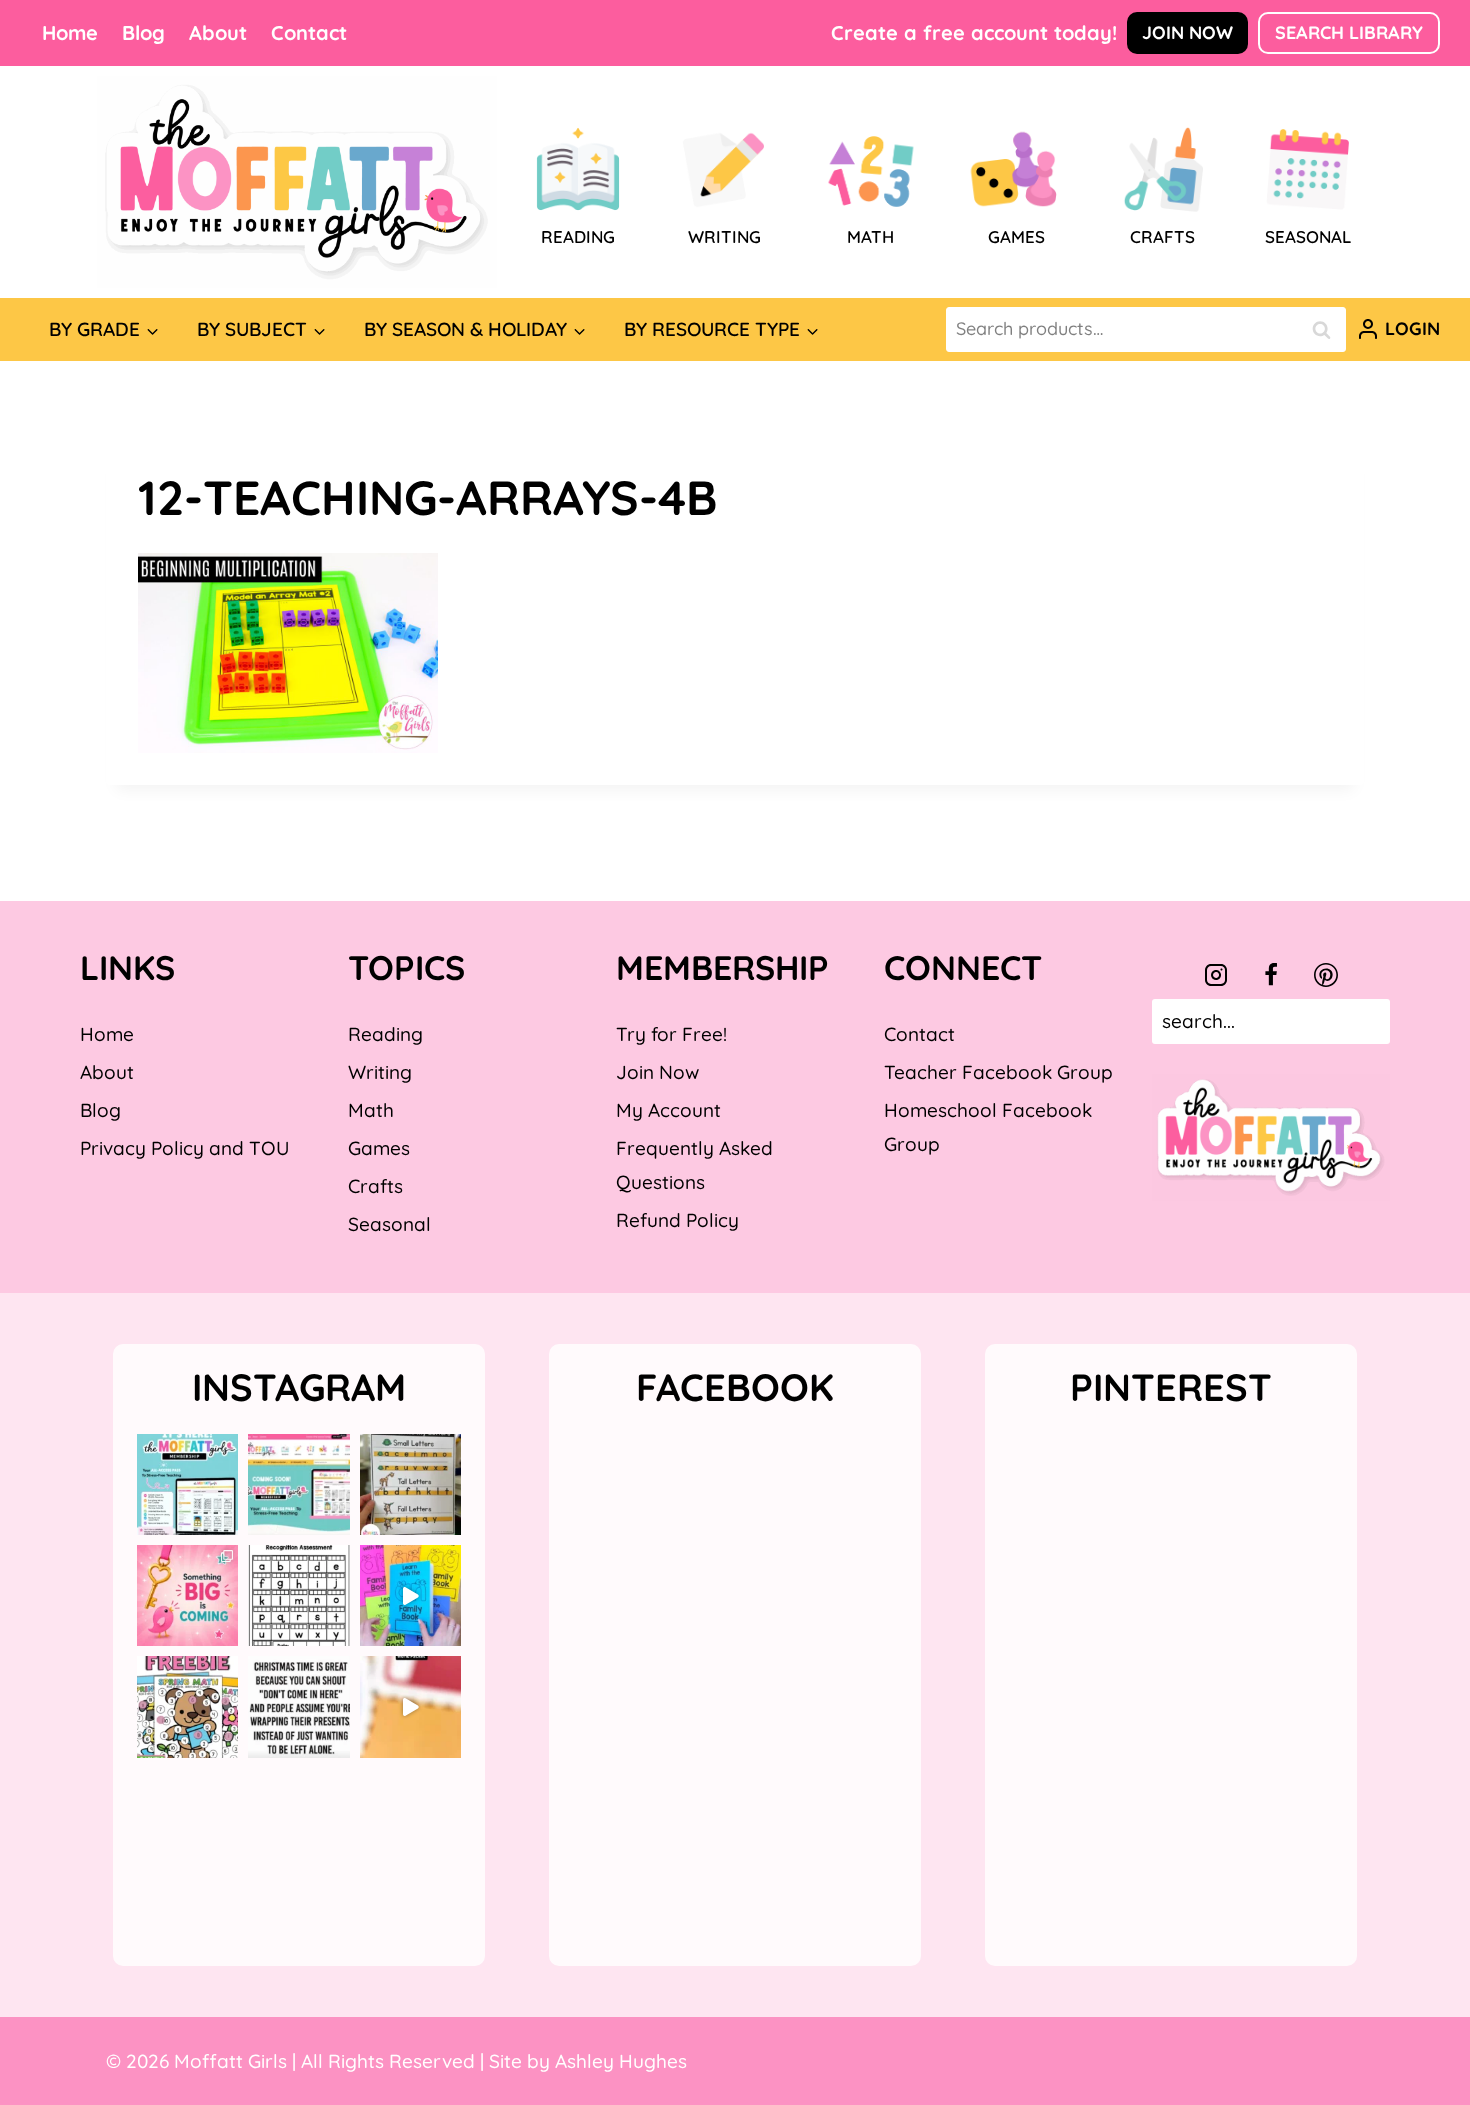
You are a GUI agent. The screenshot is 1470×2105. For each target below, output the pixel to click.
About (218, 32)
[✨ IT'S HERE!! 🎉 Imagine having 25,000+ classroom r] (187, 1484)
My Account (668, 1110)
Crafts (375, 1186)
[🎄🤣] (298, 1706)
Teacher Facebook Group (998, 1072)
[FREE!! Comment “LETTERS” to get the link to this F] (410, 1484)
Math (371, 1110)
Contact (309, 32)
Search (1327, 329)
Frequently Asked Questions (694, 1165)
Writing (380, 1072)
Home (70, 32)
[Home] (297, 182)
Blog (143, 32)
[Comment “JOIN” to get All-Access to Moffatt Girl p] (298, 1484)
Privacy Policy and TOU (184, 1148)
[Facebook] (1271, 975)
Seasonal (389, 1224)
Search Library (1349, 32)
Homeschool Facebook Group (988, 1127)
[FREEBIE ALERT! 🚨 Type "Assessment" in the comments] (298, 1595)
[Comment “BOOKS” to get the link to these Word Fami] (410, 1595)
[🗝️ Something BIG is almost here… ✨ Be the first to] (187, 1595)
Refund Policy (677, 1220)
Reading (385, 1034)
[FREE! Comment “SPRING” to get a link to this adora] (187, 1706)
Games (379, 1148)
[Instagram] (1216, 975)
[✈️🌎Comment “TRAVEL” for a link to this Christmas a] (410, 1706)
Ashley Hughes (621, 2061)
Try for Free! (671, 1034)
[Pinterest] (1326, 975)
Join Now (1187, 32)
